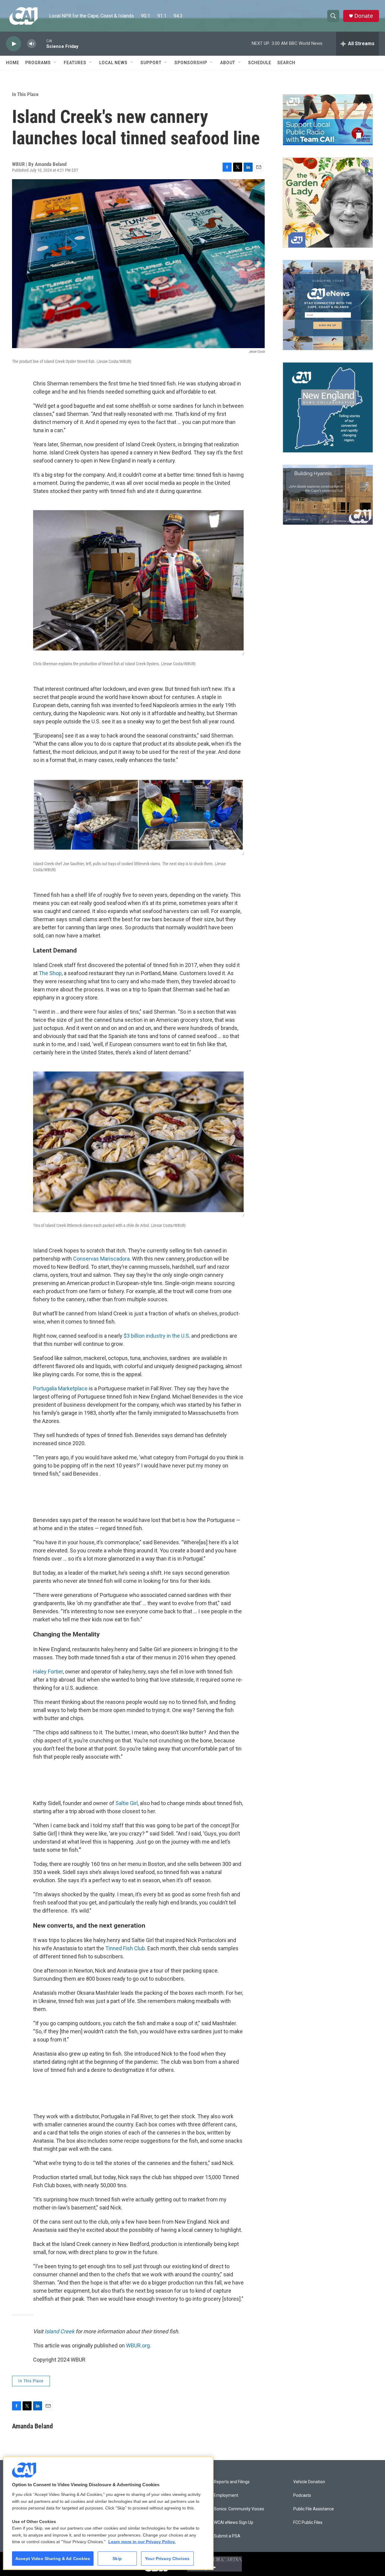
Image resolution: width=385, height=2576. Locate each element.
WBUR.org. (139, 2345)
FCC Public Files (308, 2523)
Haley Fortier (48, 1672)
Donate (364, 16)
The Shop (50, 973)
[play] (14, 44)
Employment (226, 2495)
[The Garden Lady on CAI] (328, 203)
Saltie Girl (127, 1803)
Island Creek (59, 2331)
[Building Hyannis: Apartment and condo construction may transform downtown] (328, 495)
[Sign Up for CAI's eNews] (328, 305)
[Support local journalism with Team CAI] (328, 120)
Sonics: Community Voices (239, 2509)
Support (151, 63)
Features (75, 63)
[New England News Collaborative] (328, 407)
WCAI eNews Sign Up (234, 2523)
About (228, 63)
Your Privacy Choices (167, 2559)
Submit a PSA (227, 2536)
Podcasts (302, 2495)
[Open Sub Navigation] (55, 63)
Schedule (260, 63)
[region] (108, 2513)
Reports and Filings (232, 2482)
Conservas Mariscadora (101, 1259)
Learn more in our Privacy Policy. (142, 2542)
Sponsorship (191, 63)
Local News (113, 63)
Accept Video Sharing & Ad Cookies (53, 2559)
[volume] (32, 44)
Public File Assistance (314, 2509)
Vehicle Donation (309, 2482)
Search (286, 63)
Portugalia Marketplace (60, 1388)
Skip (117, 2559)
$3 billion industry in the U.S (156, 1336)
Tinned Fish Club (125, 1948)
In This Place (25, 94)
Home (13, 63)
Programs (38, 63)
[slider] (41, 44)
